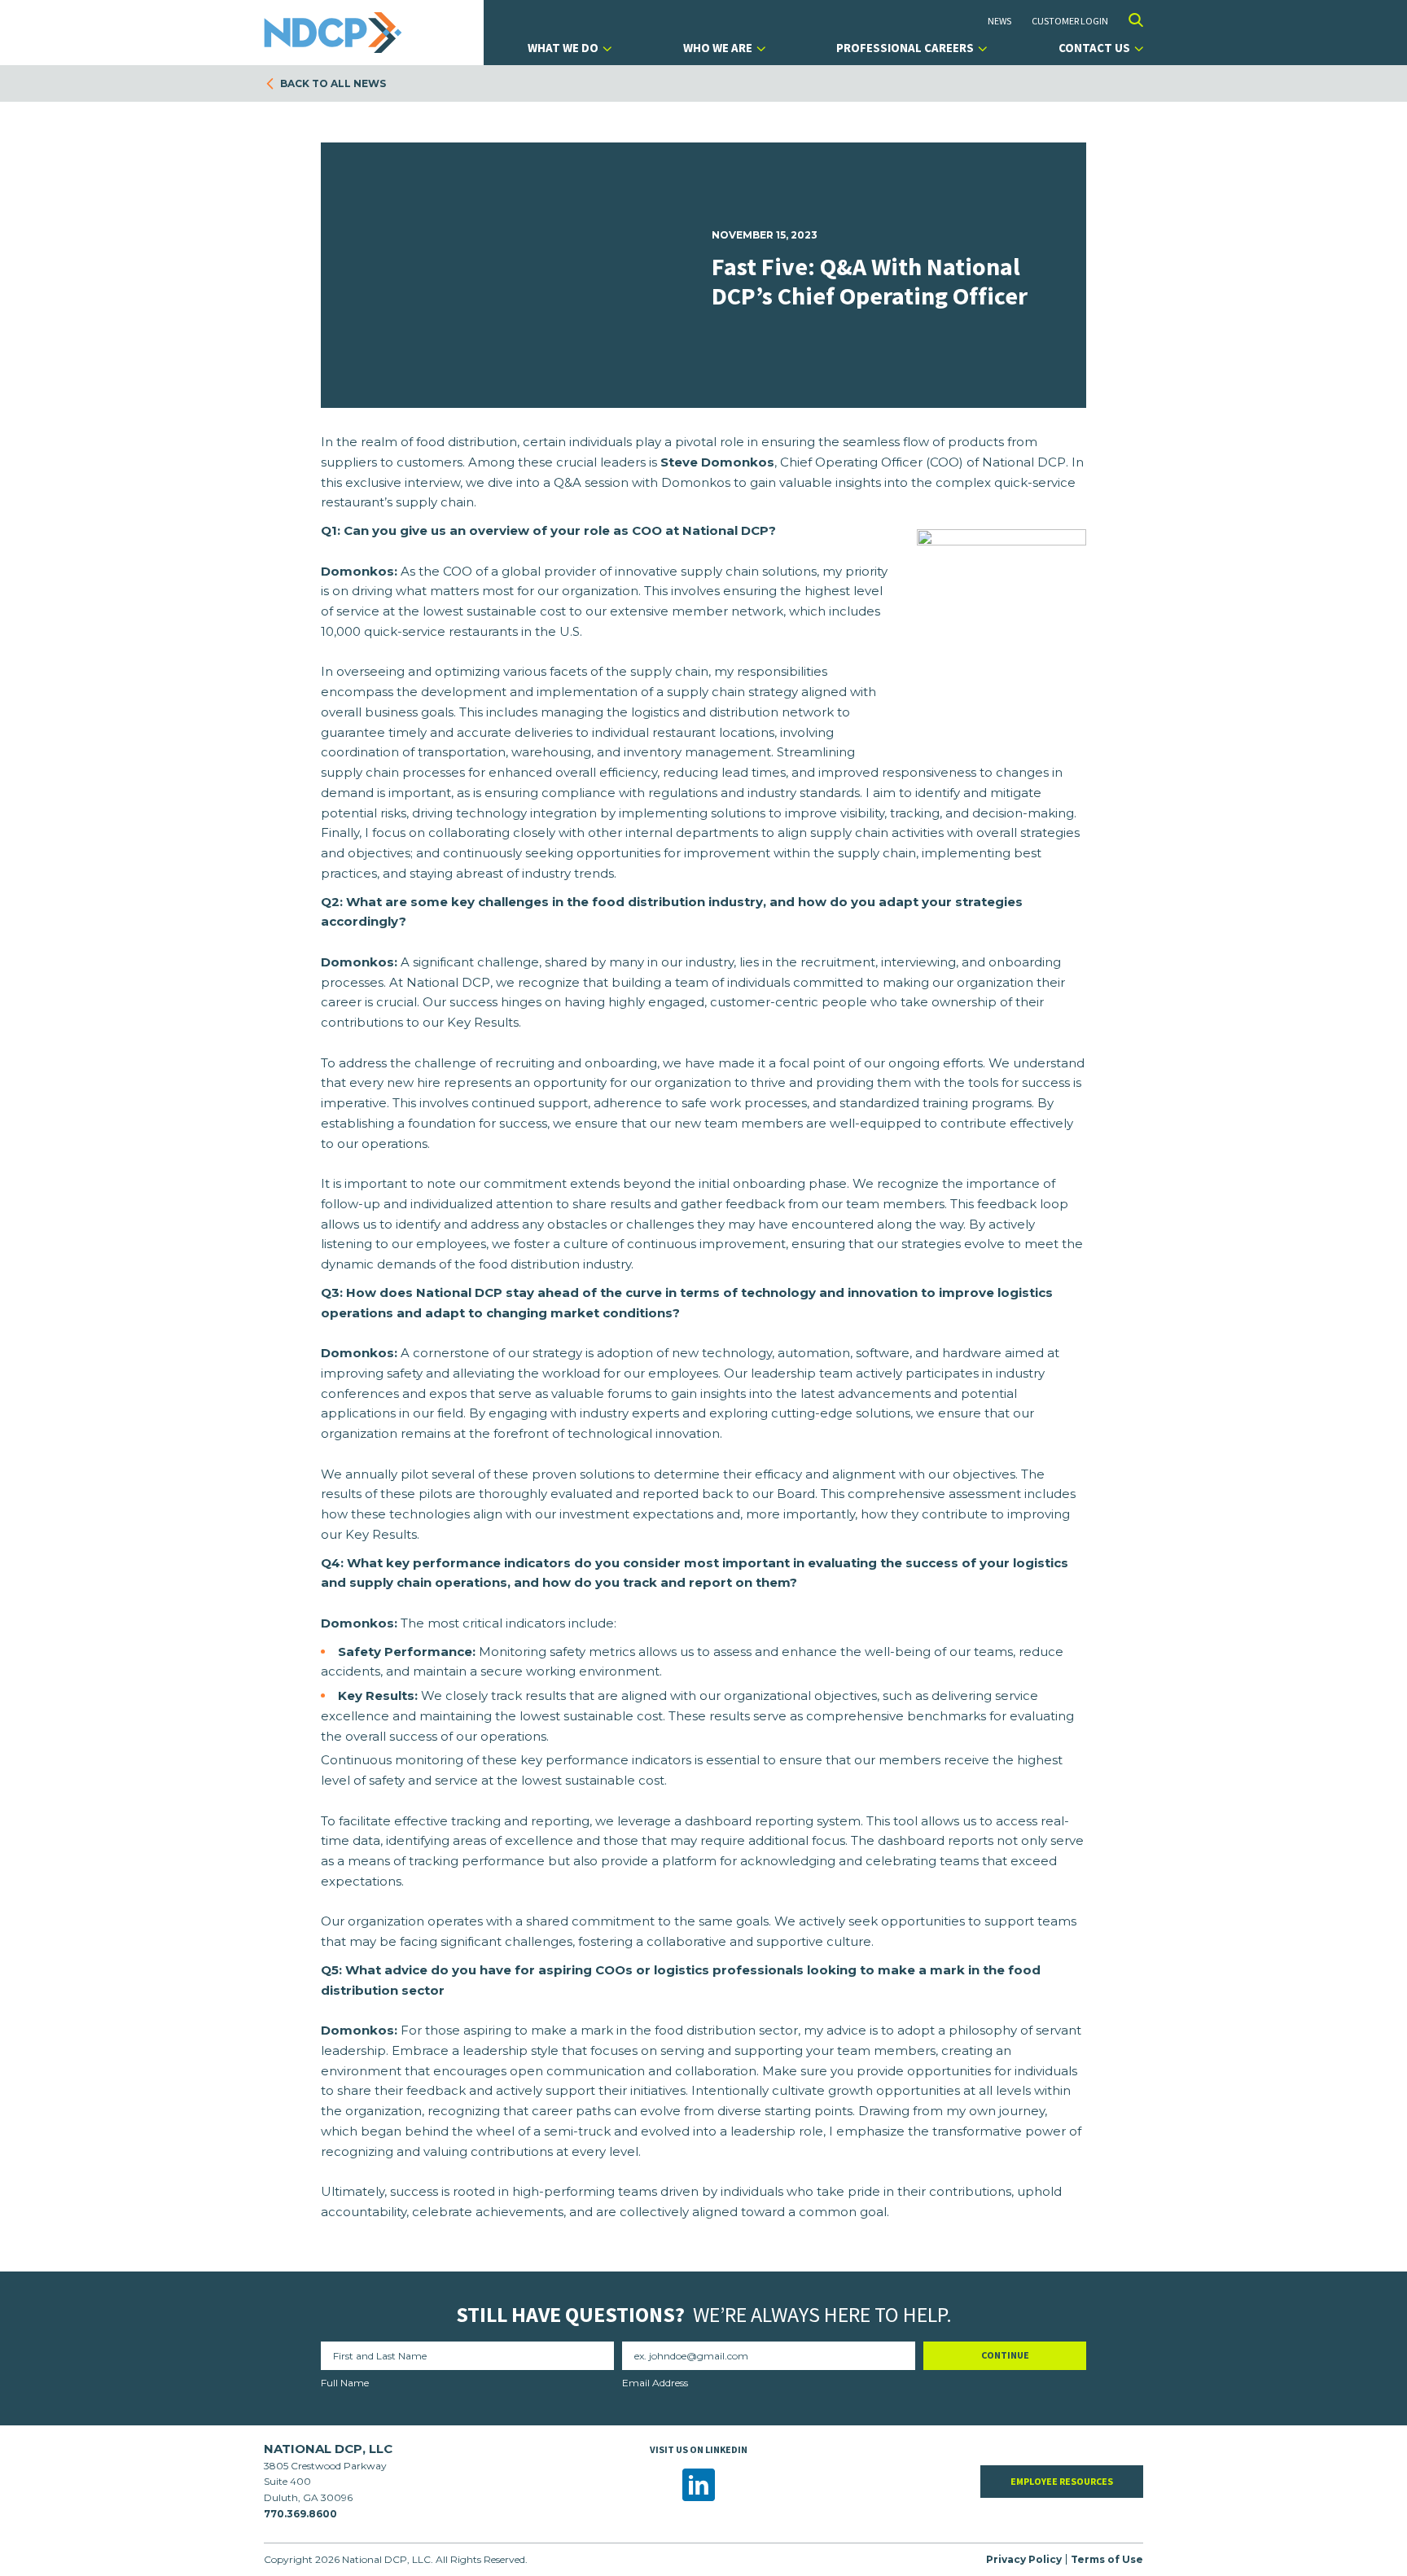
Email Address (655, 2383)
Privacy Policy (1024, 2559)
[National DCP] (337, 33)
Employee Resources (1062, 2481)
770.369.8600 (300, 2514)
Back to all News (333, 83)
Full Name (345, 2383)
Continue (1005, 2355)
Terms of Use (1107, 2559)
